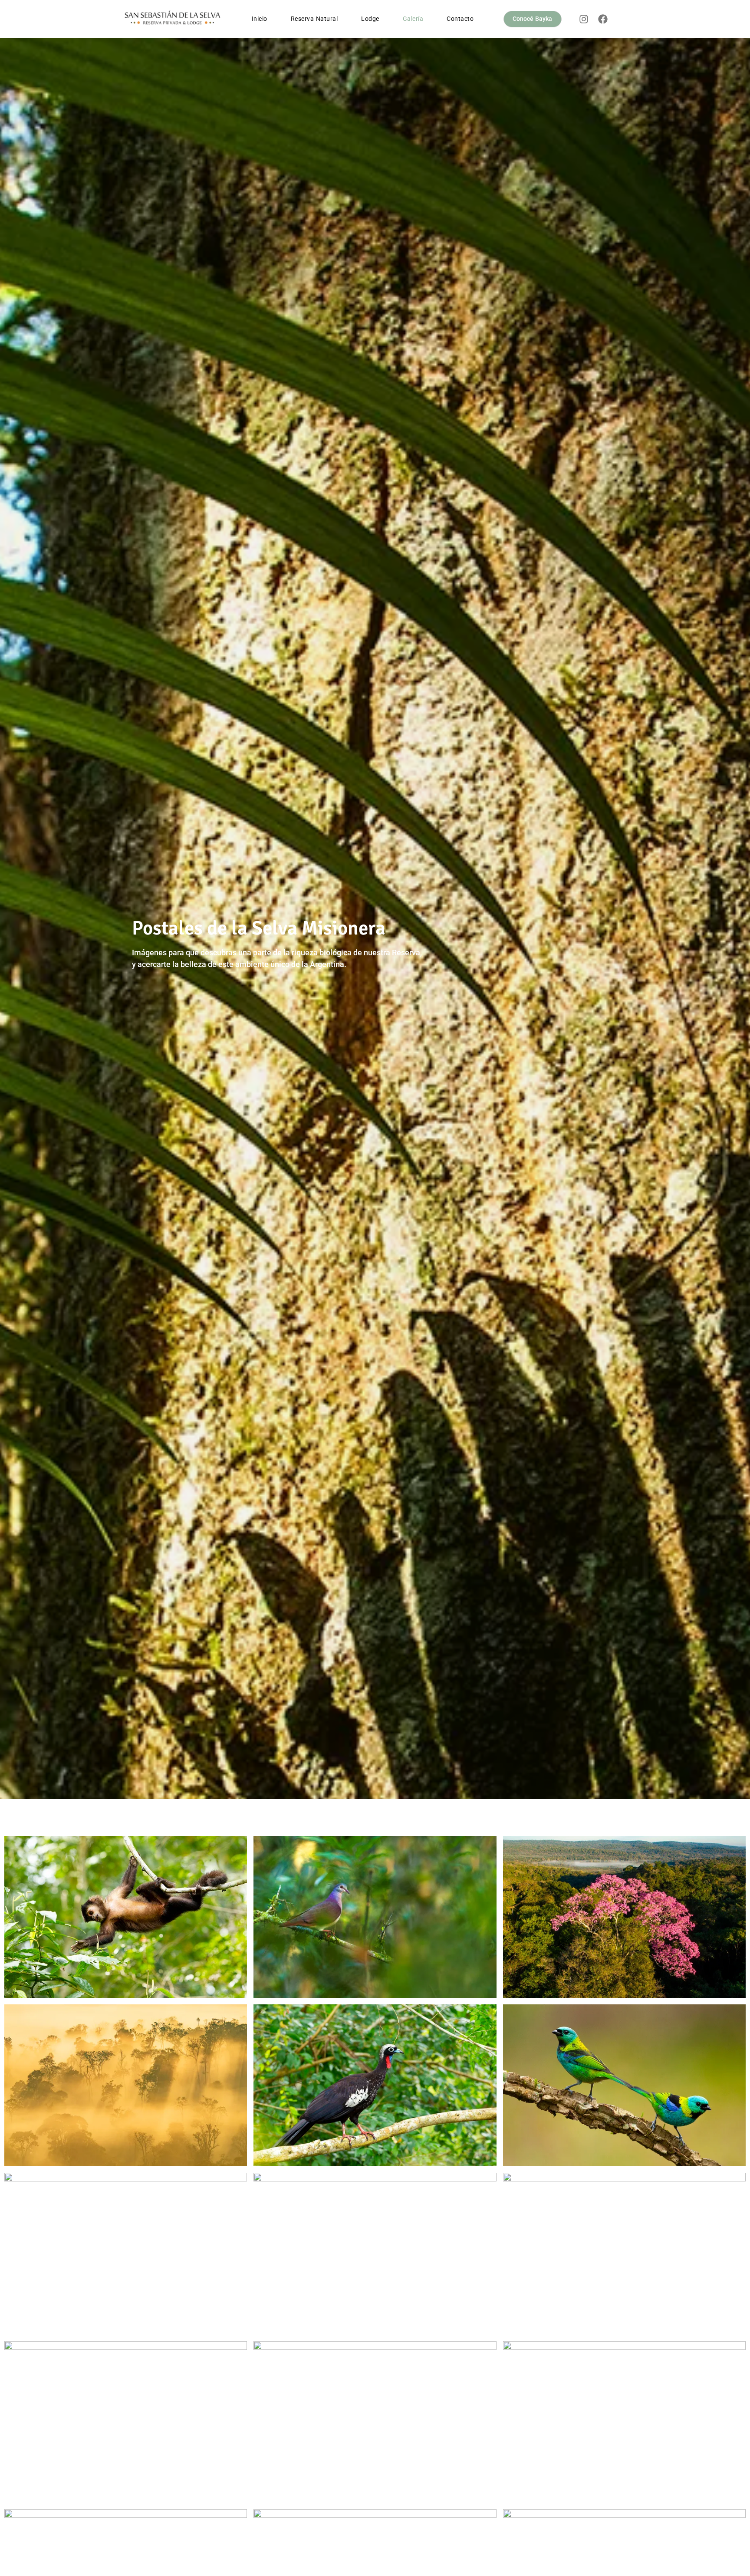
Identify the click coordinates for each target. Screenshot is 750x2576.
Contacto (460, 19)
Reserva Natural (314, 19)
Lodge (370, 19)
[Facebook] (603, 19)
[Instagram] (584, 19)
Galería (413, 19)
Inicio (260, 19)
